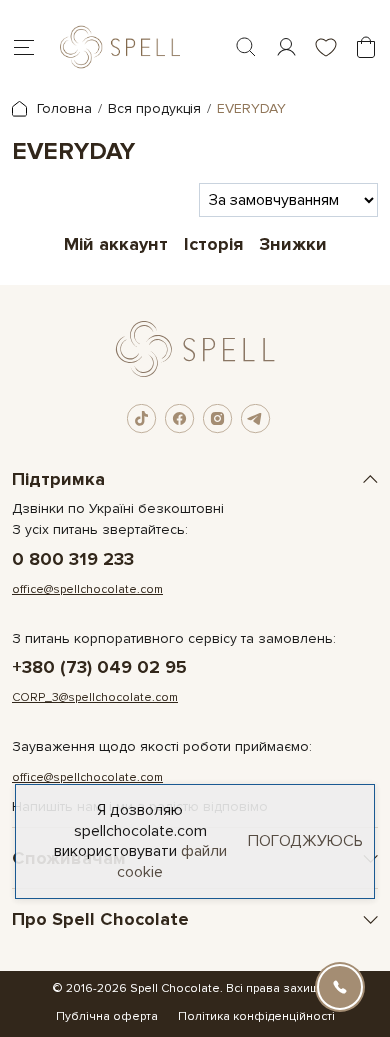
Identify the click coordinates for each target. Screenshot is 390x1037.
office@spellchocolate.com (87, 589)
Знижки (293, 244)
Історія (213, 244)
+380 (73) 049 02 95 (99, 667)
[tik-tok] (142, 419)
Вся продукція (154, 108)
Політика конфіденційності (256, 1016)
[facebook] (180, 419)
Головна (62, 108)
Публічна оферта (107, 1016)
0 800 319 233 (73, 559)
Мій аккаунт (116, 244)
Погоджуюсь (305, 841)
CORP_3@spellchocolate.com (95, 697)
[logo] (120, 47)
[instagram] (218, 419)
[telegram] (256, 419)
